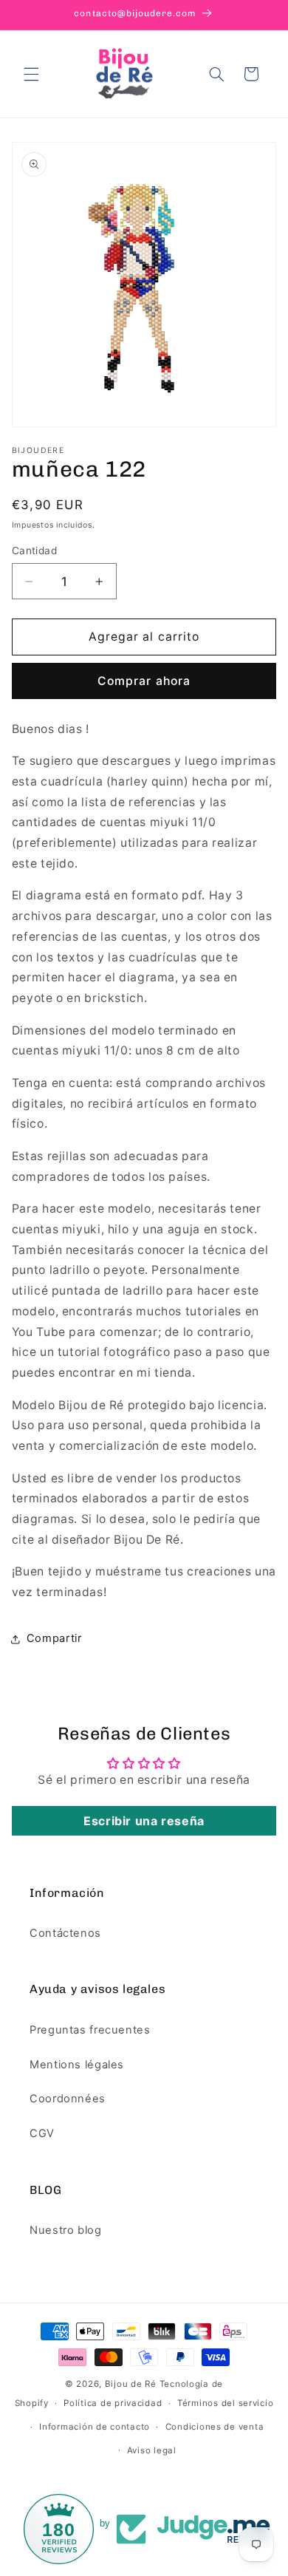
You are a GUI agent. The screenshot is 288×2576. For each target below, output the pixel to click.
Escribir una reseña (144, 1821)
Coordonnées (68, 2099)
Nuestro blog (66, 2230)
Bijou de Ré (131, 2384)
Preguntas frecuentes (90, 2030)
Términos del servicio (225, 2403)
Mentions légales (77, 2065)
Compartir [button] (54, 1638)
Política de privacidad (113, 2403)
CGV (42, 2133)
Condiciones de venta (215, 2427)
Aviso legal (152, 2450)
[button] (31, 74)
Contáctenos (65, 1933)
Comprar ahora (144, 681)
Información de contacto (95, 2427)
